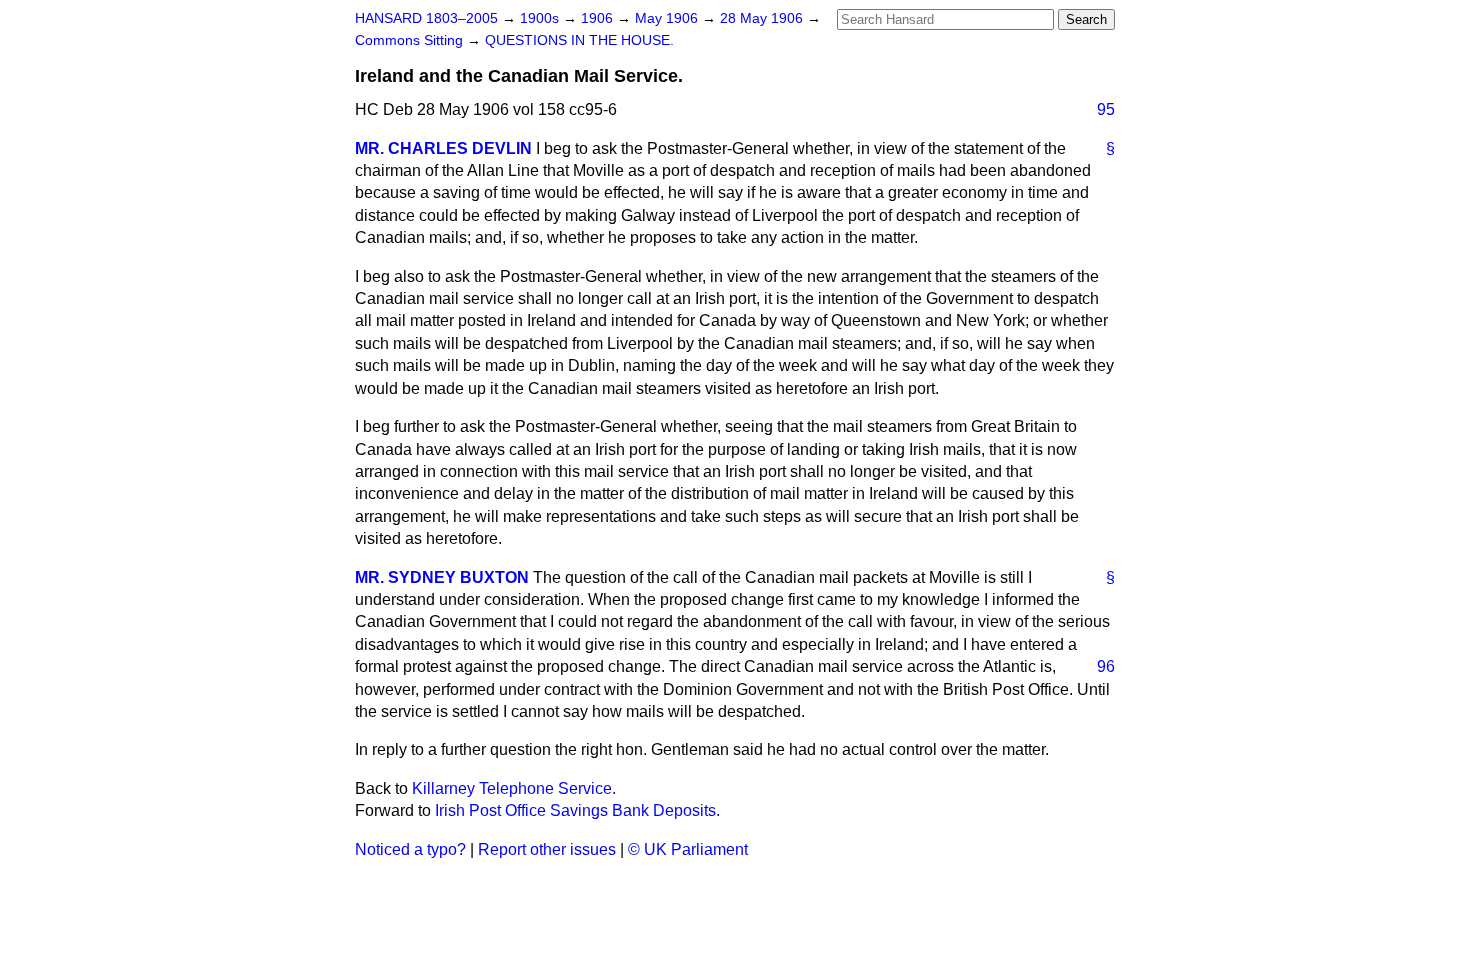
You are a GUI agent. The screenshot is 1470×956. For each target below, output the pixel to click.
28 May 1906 (763, 18)
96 (1106, 666)
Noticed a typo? (410, 849)
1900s (541, 18)
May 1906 (668, 18)
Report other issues (547, 849)
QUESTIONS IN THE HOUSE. (579, 40)
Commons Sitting (411, 40)
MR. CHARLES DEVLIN (443, 148)
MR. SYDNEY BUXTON (442, 577)
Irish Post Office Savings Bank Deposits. (577, 810)
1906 (599, 18)
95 (1106, 109)
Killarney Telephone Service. (514, 788)
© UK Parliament (688, 849)
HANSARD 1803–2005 (426, 18)
